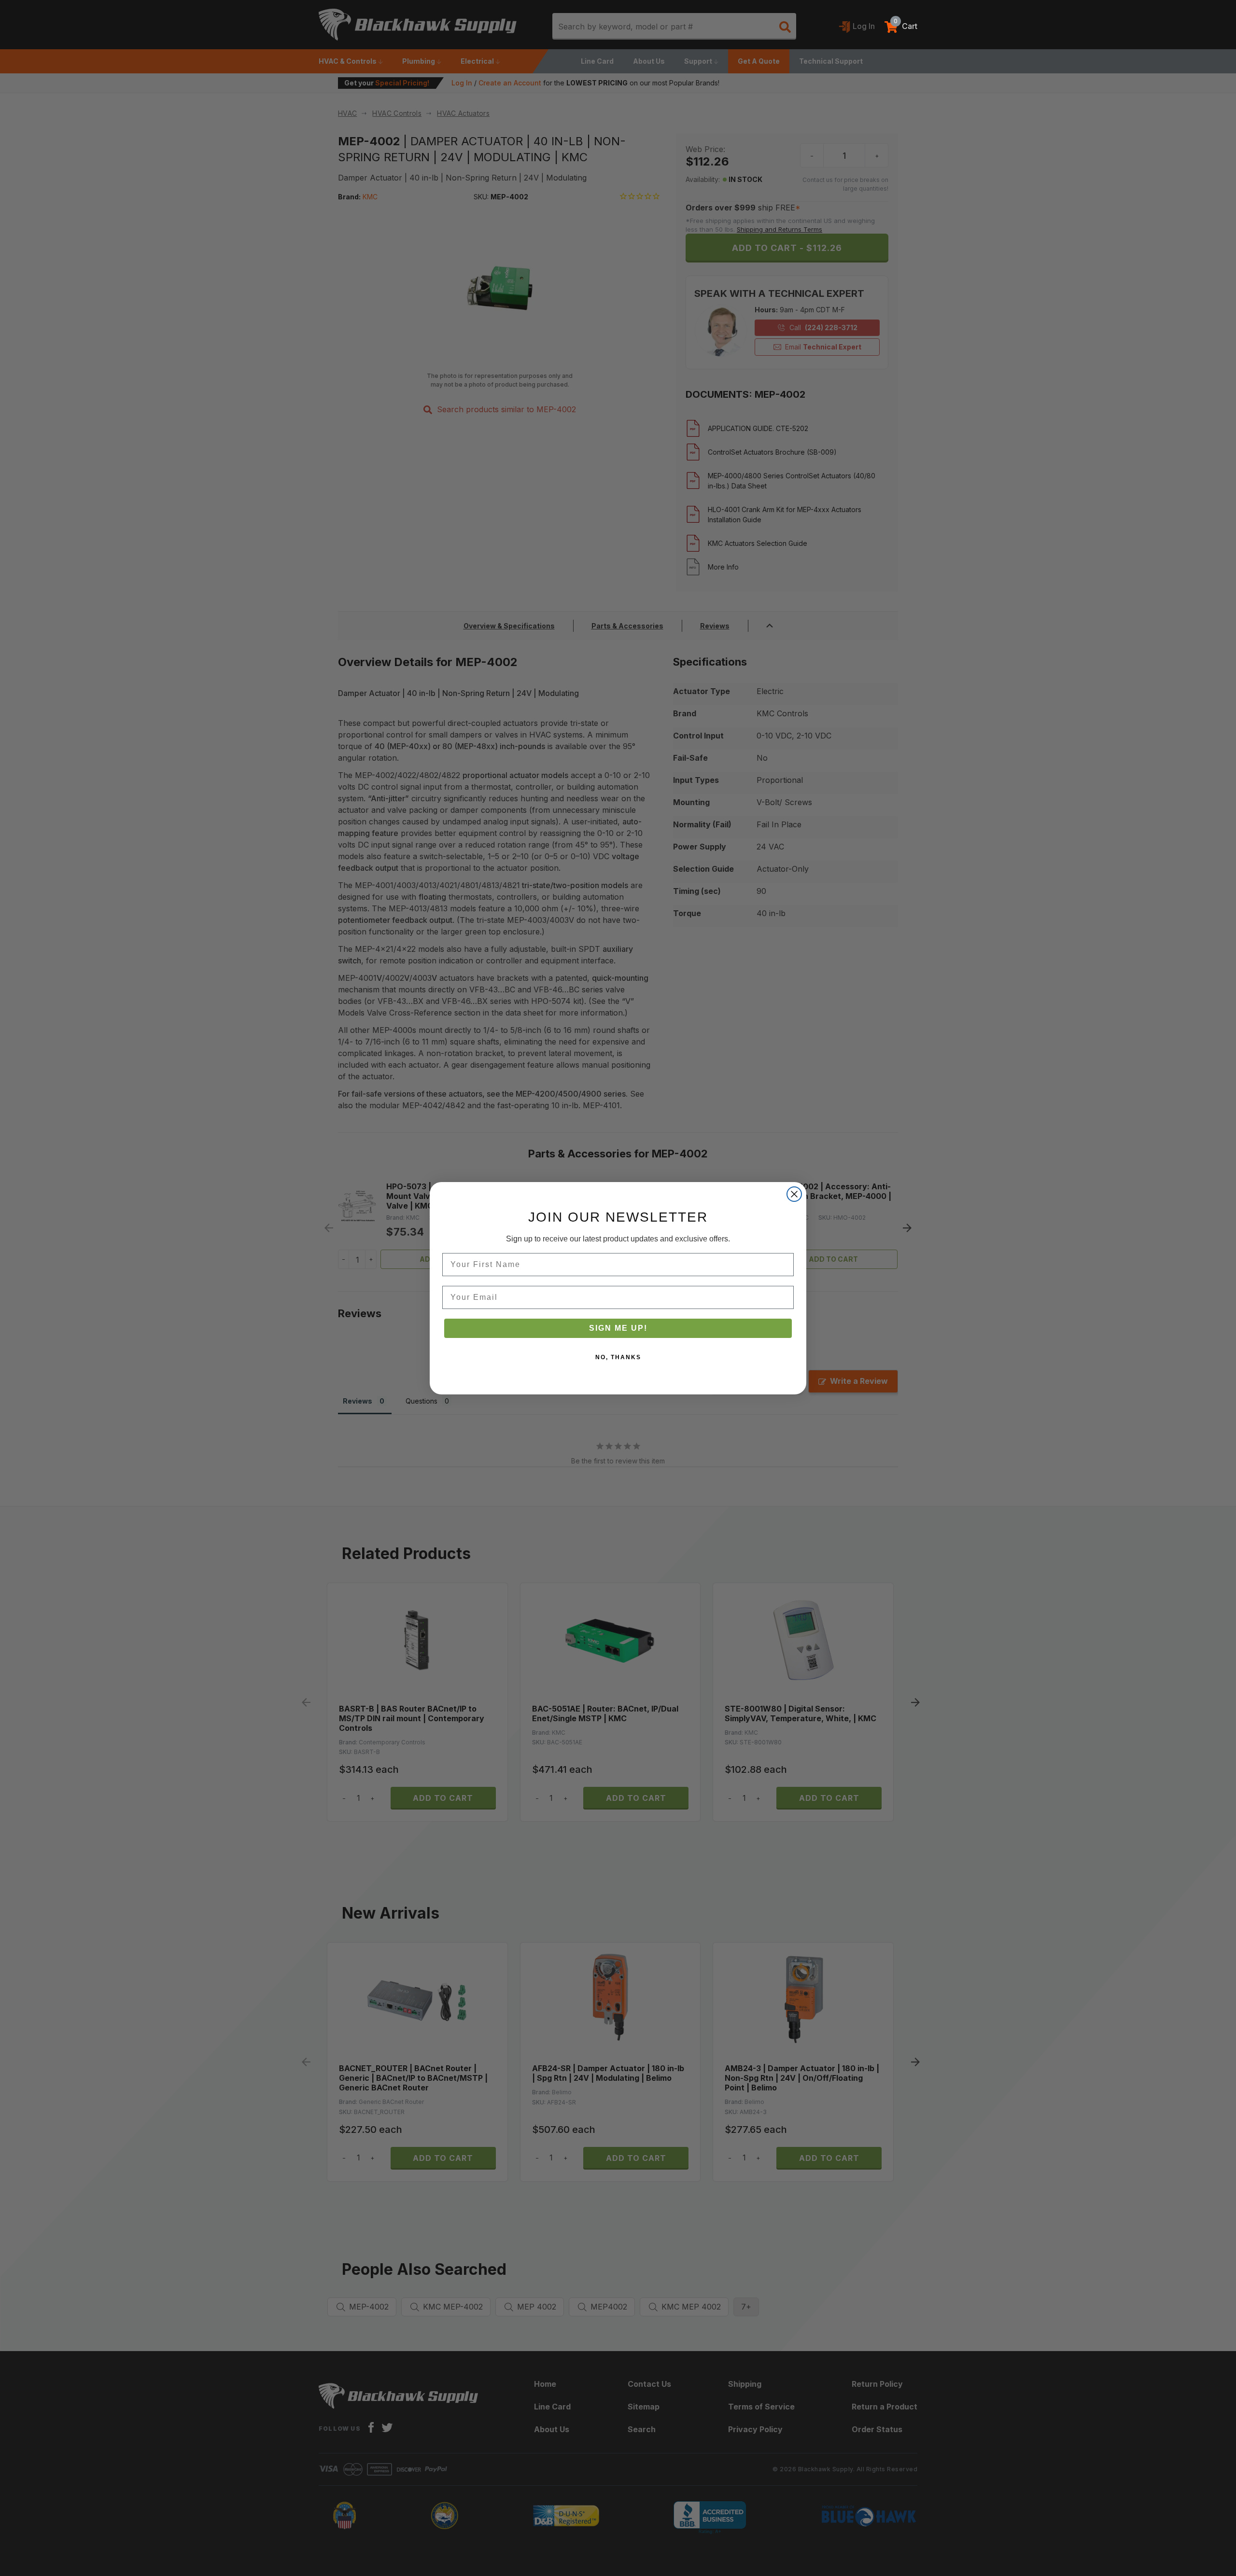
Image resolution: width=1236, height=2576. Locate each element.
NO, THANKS (618, 1357)
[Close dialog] (794, 1194)
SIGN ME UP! (618, 1328)
